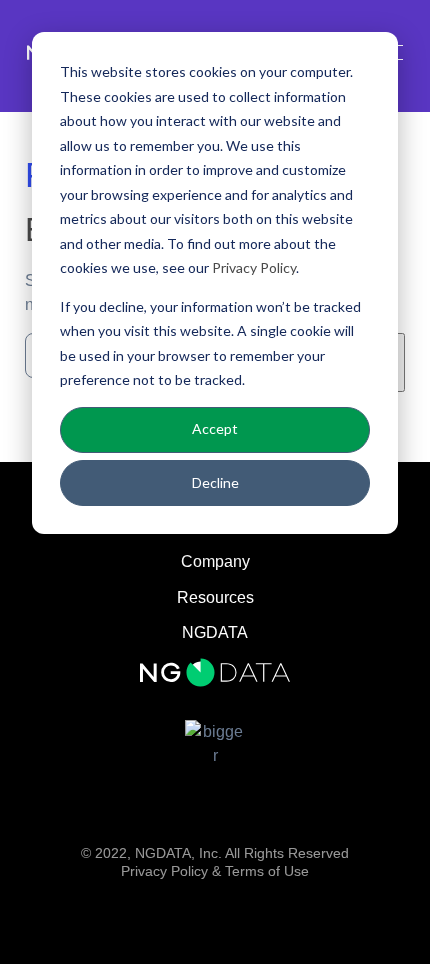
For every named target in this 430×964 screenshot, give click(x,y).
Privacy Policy (254, 267)
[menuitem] (215, 633)
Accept (215, 428)
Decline (215, 482)
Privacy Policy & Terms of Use (215, 871)
